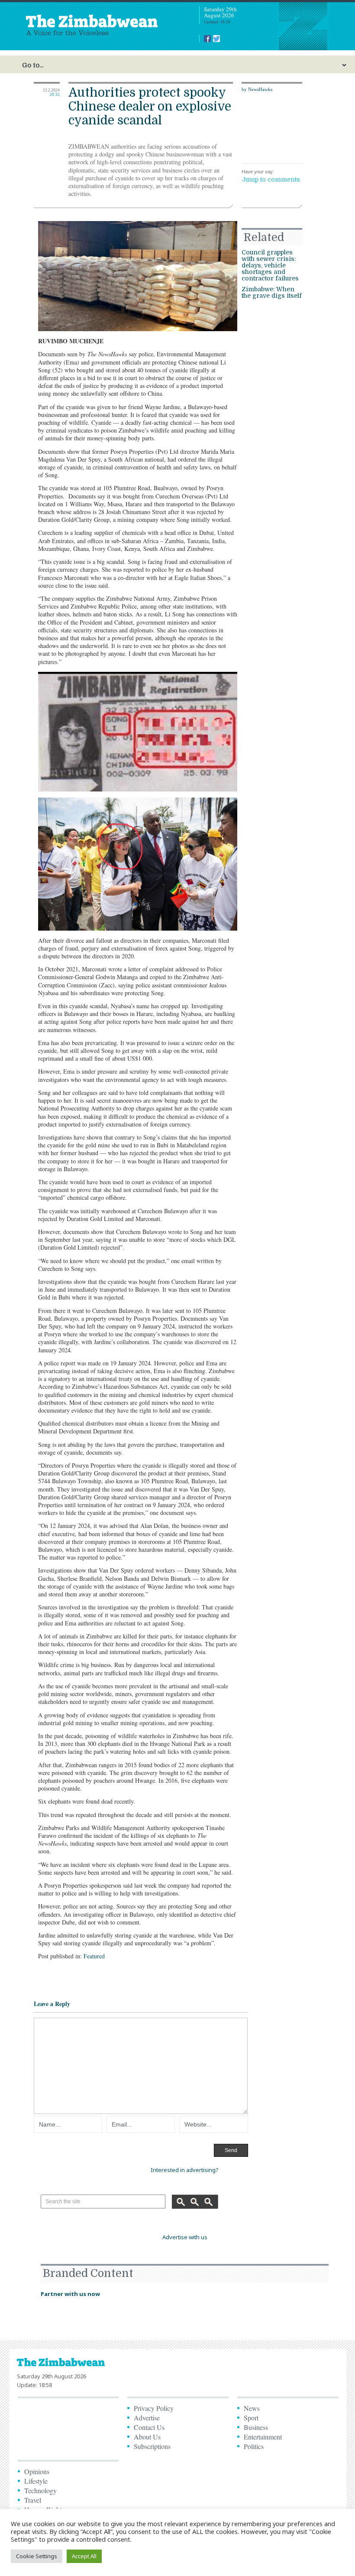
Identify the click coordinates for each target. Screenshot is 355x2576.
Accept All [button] (84, 2556)
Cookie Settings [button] (37, 2556)
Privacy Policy (154, 2408)
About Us (147, 2437)
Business (256, 2427)
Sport (251, 2418)
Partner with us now (70, 2294)
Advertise (147, 2418)
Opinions (37, 2471)
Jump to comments (271, 179)
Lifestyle (36, 2481)
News (252, 2408)
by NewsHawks (257, 89)
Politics (254, 2446)
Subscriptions (152, 2446)
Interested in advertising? (185, 2170)
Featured (94, 1956)
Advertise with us (185, 2237)
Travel (33, 2500)
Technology (40, 2490)
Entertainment (263, 2437)
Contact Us (149, 2427)
